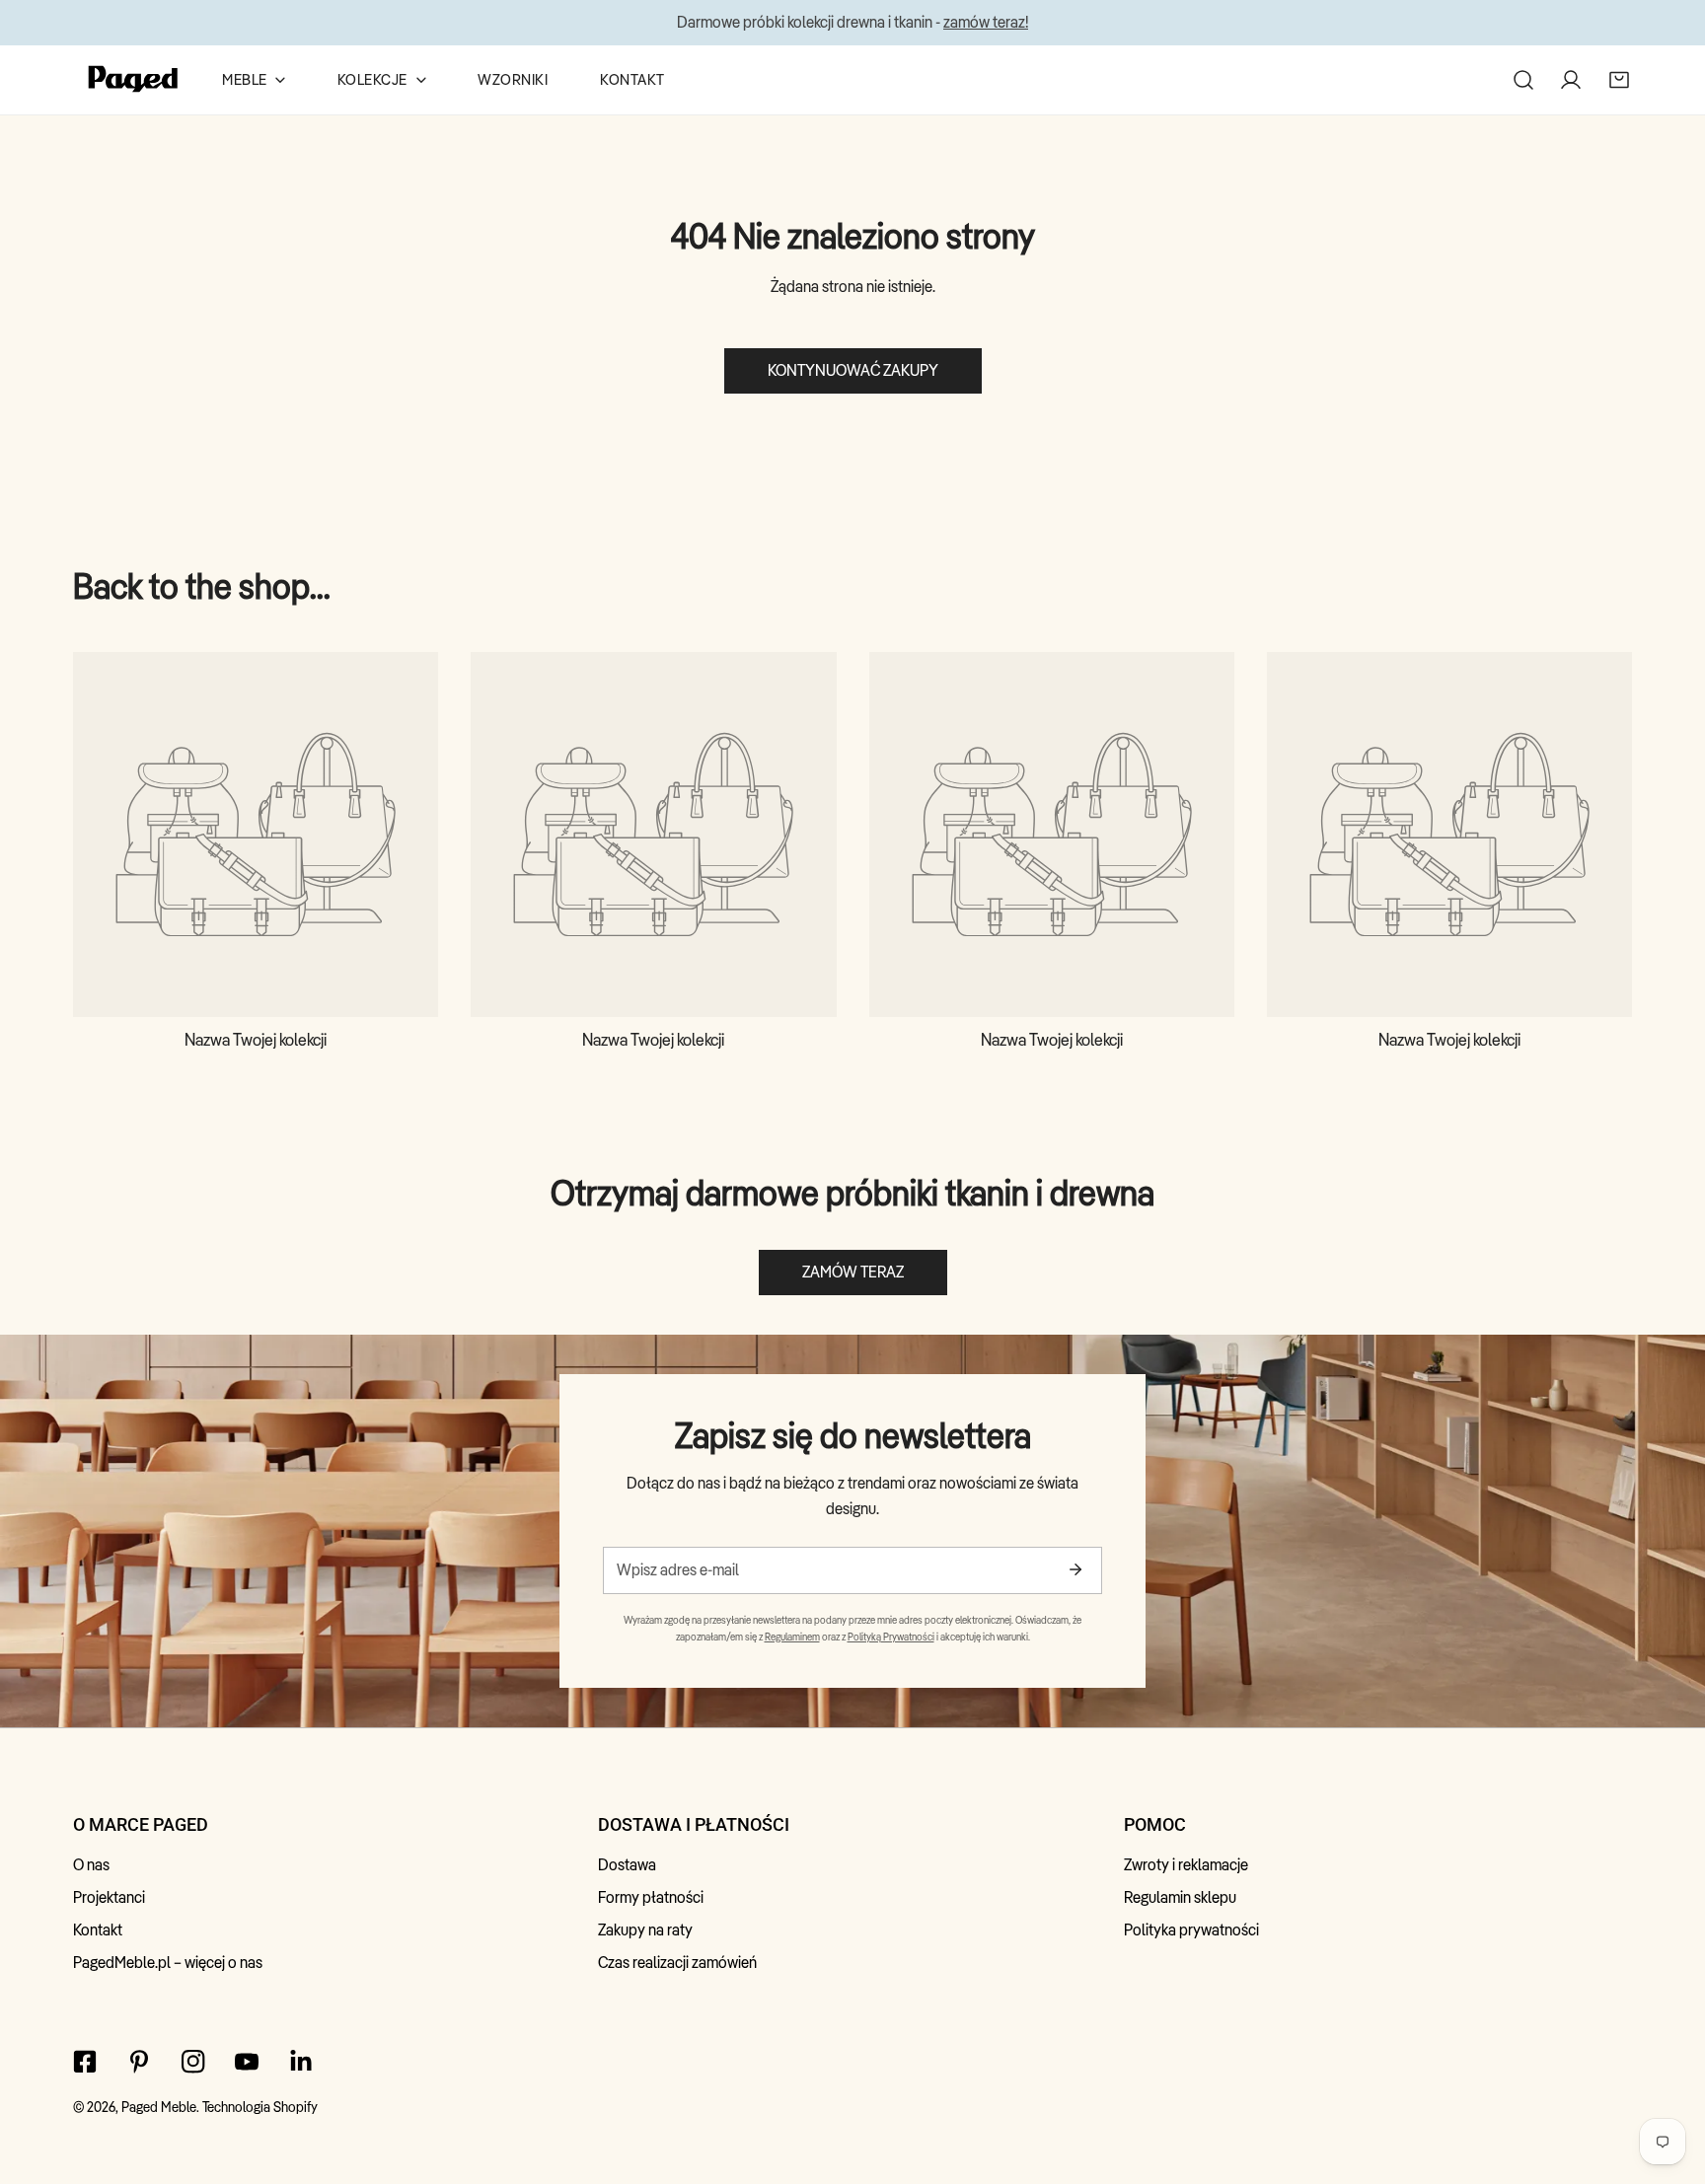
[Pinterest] (139, 2061)
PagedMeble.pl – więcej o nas (168, 1963)
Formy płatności (651, 1897)
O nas (91, 1865)
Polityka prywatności (1191, 1930)
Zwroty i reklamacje (1186, 1865)
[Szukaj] (1523, 79)
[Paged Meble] (133, 80)
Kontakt (98, 1930)
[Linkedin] (301, 2061)
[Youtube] (247, 2061)
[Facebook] (85, 2061)
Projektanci (109, 1897)
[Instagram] (193, 2061)
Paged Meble (159, 2107)
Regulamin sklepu (1180, 1897)
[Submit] (1075, 1569)
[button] (1619, 79)
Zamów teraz (853, 1272)
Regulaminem (792, 1637)
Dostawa (627, 1865)
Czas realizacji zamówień (677, 1963)
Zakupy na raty (645, 1930)
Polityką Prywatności (891, 1637)
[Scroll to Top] (1668, 2077)
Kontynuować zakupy (853, 370)
